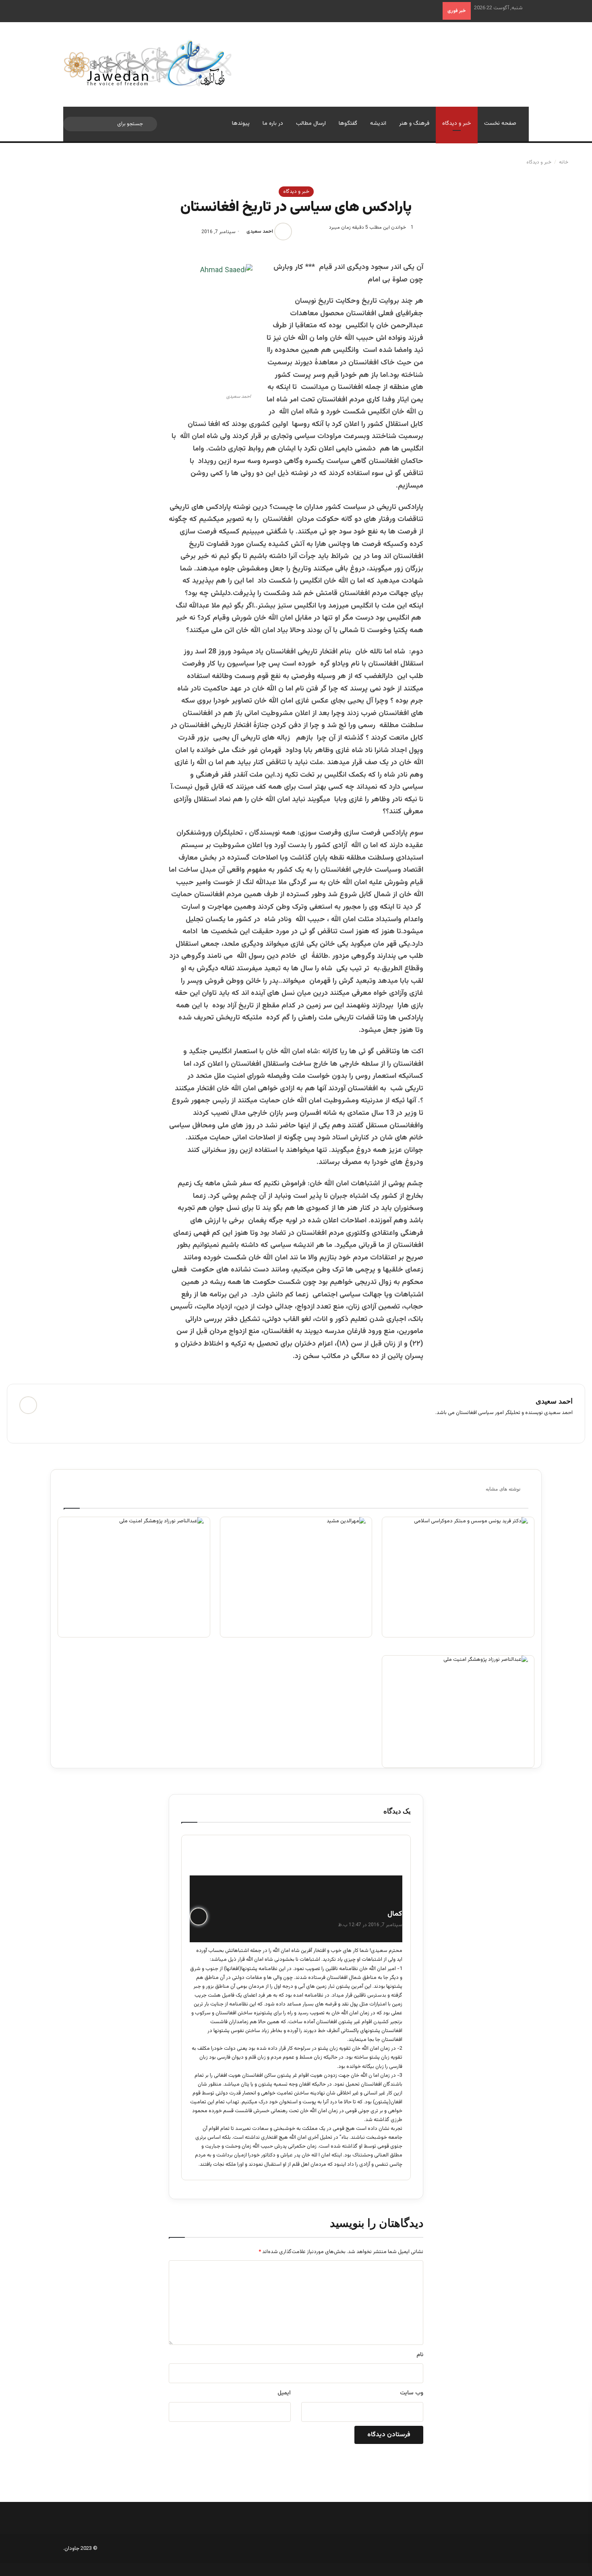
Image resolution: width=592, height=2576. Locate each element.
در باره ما (273, 124)
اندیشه (378, 124)
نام (420, 2355)
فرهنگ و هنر (414, 124)
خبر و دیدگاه (457, 124)
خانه (564, 162)
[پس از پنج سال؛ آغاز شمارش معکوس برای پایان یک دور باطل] (296, 1577)
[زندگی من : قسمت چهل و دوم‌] (458, 1577)
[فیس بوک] (50, 1426)
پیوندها (241, 124)
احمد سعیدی (260, 232)
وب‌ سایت (412, 2393)
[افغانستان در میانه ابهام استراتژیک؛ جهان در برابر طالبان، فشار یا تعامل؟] (134, 1577)
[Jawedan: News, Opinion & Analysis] (148, 63)
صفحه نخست (500, 124)
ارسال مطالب (311, 124)
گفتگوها (348, 124)
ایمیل (284, 2393)
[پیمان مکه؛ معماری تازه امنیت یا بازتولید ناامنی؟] (458, 1711)
